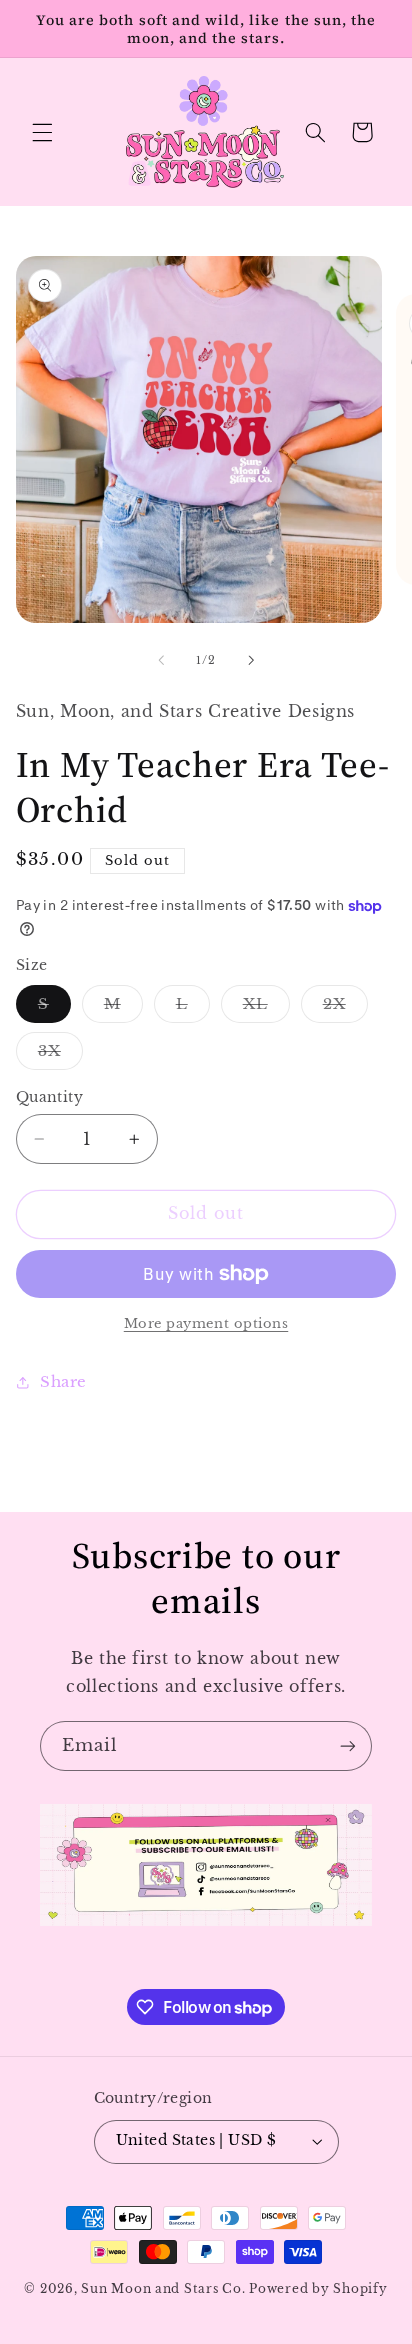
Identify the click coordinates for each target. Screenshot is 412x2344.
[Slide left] (161, 660)
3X (60, 1055)
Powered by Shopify (318, 2289)
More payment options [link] (206, 1323)
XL (266, 1008)
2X (345, 1008)
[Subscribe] (348, 1745)
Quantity (49, 1097)
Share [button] (63, 1382)
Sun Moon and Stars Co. (165, 2289)
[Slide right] (251, 660)
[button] (42, 132)
